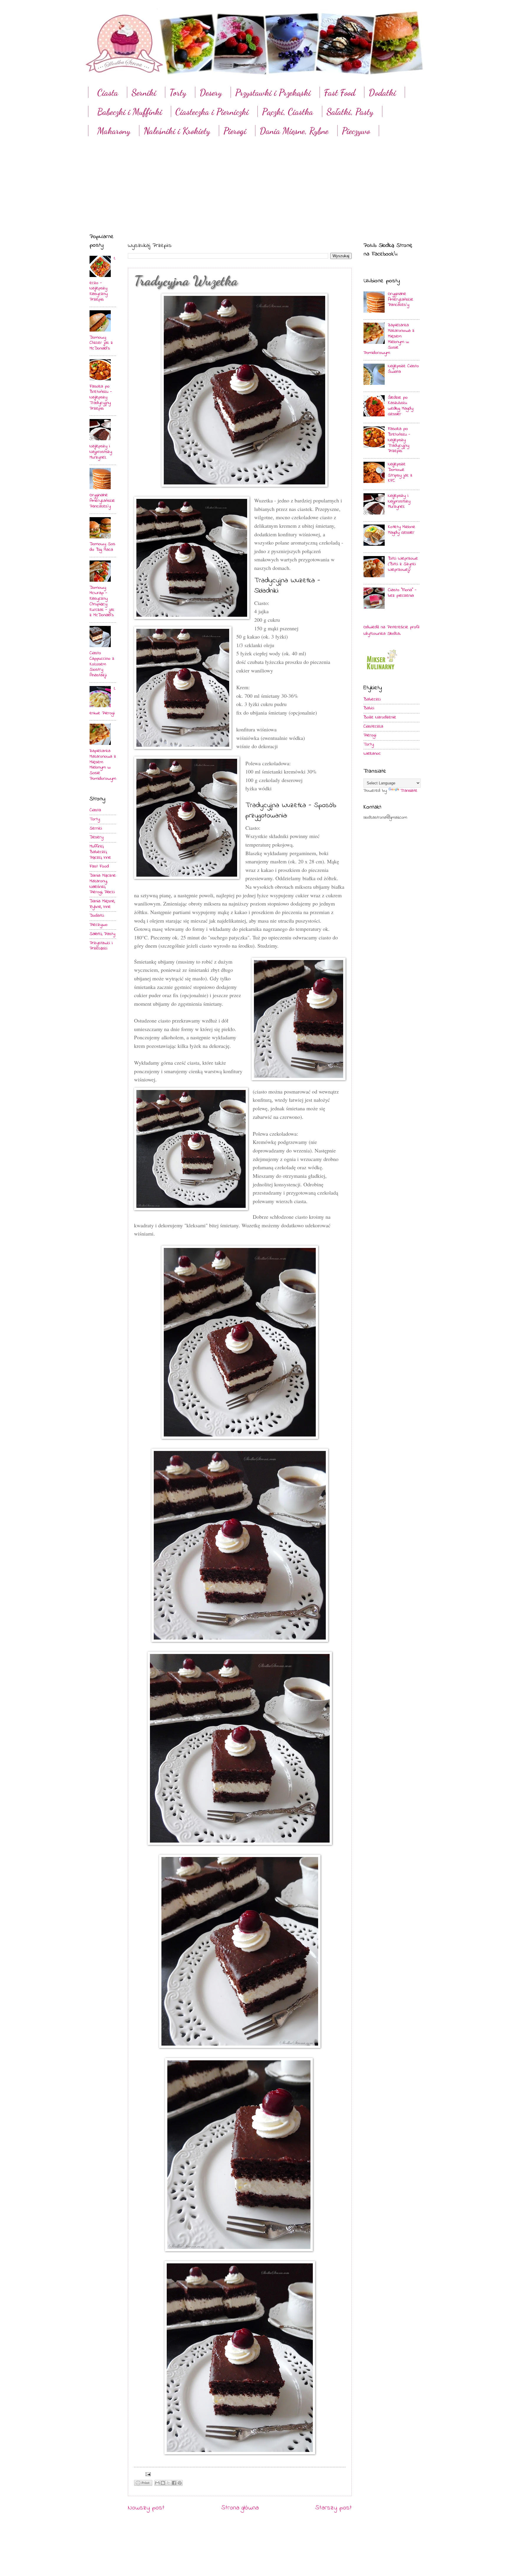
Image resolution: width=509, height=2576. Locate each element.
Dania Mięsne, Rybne (294, 131)
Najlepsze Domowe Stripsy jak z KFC (400, 473)
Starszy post (333, 2508)
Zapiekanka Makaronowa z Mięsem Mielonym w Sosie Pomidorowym (103, 765)
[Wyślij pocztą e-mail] (157, 2483)
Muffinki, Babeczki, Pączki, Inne (100, 852)
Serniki (144, 93)
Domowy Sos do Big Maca (102, 547)
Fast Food (340, 93)
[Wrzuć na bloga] (163, 2483)
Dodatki (382, 93)
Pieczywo (356, 131)
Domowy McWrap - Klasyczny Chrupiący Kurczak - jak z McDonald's (102, 602)
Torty (178, 93)
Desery (211, 93)
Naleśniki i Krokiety (177, 131)
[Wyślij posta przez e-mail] (147, 2474)
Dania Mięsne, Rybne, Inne (102, 904)
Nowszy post (146, 2508)
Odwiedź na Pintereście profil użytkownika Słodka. (391, 630)
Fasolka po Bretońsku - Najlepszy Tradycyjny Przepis (101, 398)
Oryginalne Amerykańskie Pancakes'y (102, 501)
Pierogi (235, 131)
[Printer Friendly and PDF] (143, 2484)
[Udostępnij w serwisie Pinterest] (180, 2483)
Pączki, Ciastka (287, 112)
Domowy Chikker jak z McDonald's (101, 343)
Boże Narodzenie (380, 717)
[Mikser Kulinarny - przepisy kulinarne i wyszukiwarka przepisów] (381, 671)
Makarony (114, 131)
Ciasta (108, 93)
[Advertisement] (254, 179)
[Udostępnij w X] (168, 2483)
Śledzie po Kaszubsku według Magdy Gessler (401, 406)
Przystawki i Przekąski (273, 93)
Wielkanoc (372, 754)
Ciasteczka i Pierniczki (212, 112)
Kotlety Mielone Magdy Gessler (402, 530)
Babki (369, 708)
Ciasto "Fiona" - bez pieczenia (402, 593)
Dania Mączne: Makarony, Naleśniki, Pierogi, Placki (103, 884)
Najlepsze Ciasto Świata (403, 369)
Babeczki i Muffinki (130, 112)
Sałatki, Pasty (350, 112)
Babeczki (372, 699)
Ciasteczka (373, 727)
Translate (409, 791)
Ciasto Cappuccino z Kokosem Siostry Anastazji (102, 664)
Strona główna (240, 2508)
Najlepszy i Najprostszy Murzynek (101, 452)
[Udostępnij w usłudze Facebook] (174, 2483)
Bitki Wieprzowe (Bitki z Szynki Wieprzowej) (403, 564)
